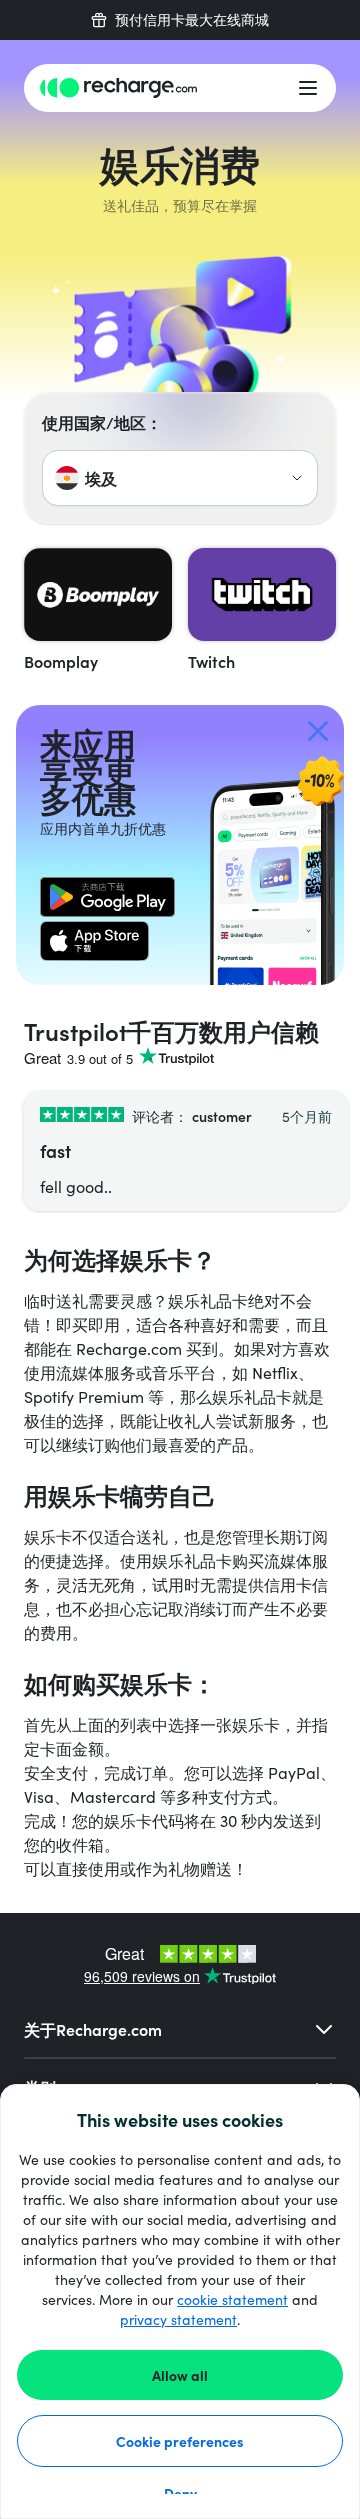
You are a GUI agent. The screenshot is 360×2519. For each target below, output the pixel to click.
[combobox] (180, 478)
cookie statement (232, 2299)
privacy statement (178, 2319)
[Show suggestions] (297, 478)
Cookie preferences (180, 2441)
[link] (107, 897)
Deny (180, 2493)
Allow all (180, 2375)
